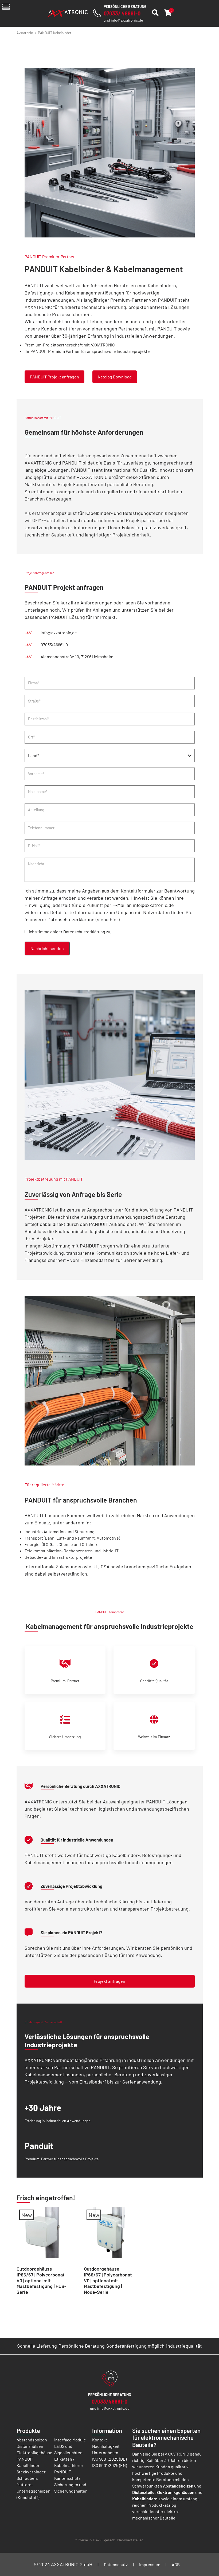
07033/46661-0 (54, 645)
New (27, 2215)
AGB (176, 2564)
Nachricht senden (47, 948)
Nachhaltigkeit (106, 2446)
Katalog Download (115, 377)
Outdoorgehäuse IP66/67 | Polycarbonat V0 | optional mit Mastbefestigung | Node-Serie (108, 2280)
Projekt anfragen (109, 1981)
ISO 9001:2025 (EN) (109, 2465)
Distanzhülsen (30, 2446)
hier (114, 919)
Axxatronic (25, 33)
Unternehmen (105, 2452)
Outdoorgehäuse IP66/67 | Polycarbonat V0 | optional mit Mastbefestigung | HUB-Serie (41, 2280)
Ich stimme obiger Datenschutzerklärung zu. (70, 932)
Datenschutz (116, 2564)
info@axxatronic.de (127, 20)
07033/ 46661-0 (122, 13)
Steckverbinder (31, 2472)
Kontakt (100, 2440)
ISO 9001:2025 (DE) (109, 2459)
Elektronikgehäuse (34, 2452)
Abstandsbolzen (32, 2440)
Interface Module (70, 2440)
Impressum (150, 2564)
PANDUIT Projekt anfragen (54, 377)
